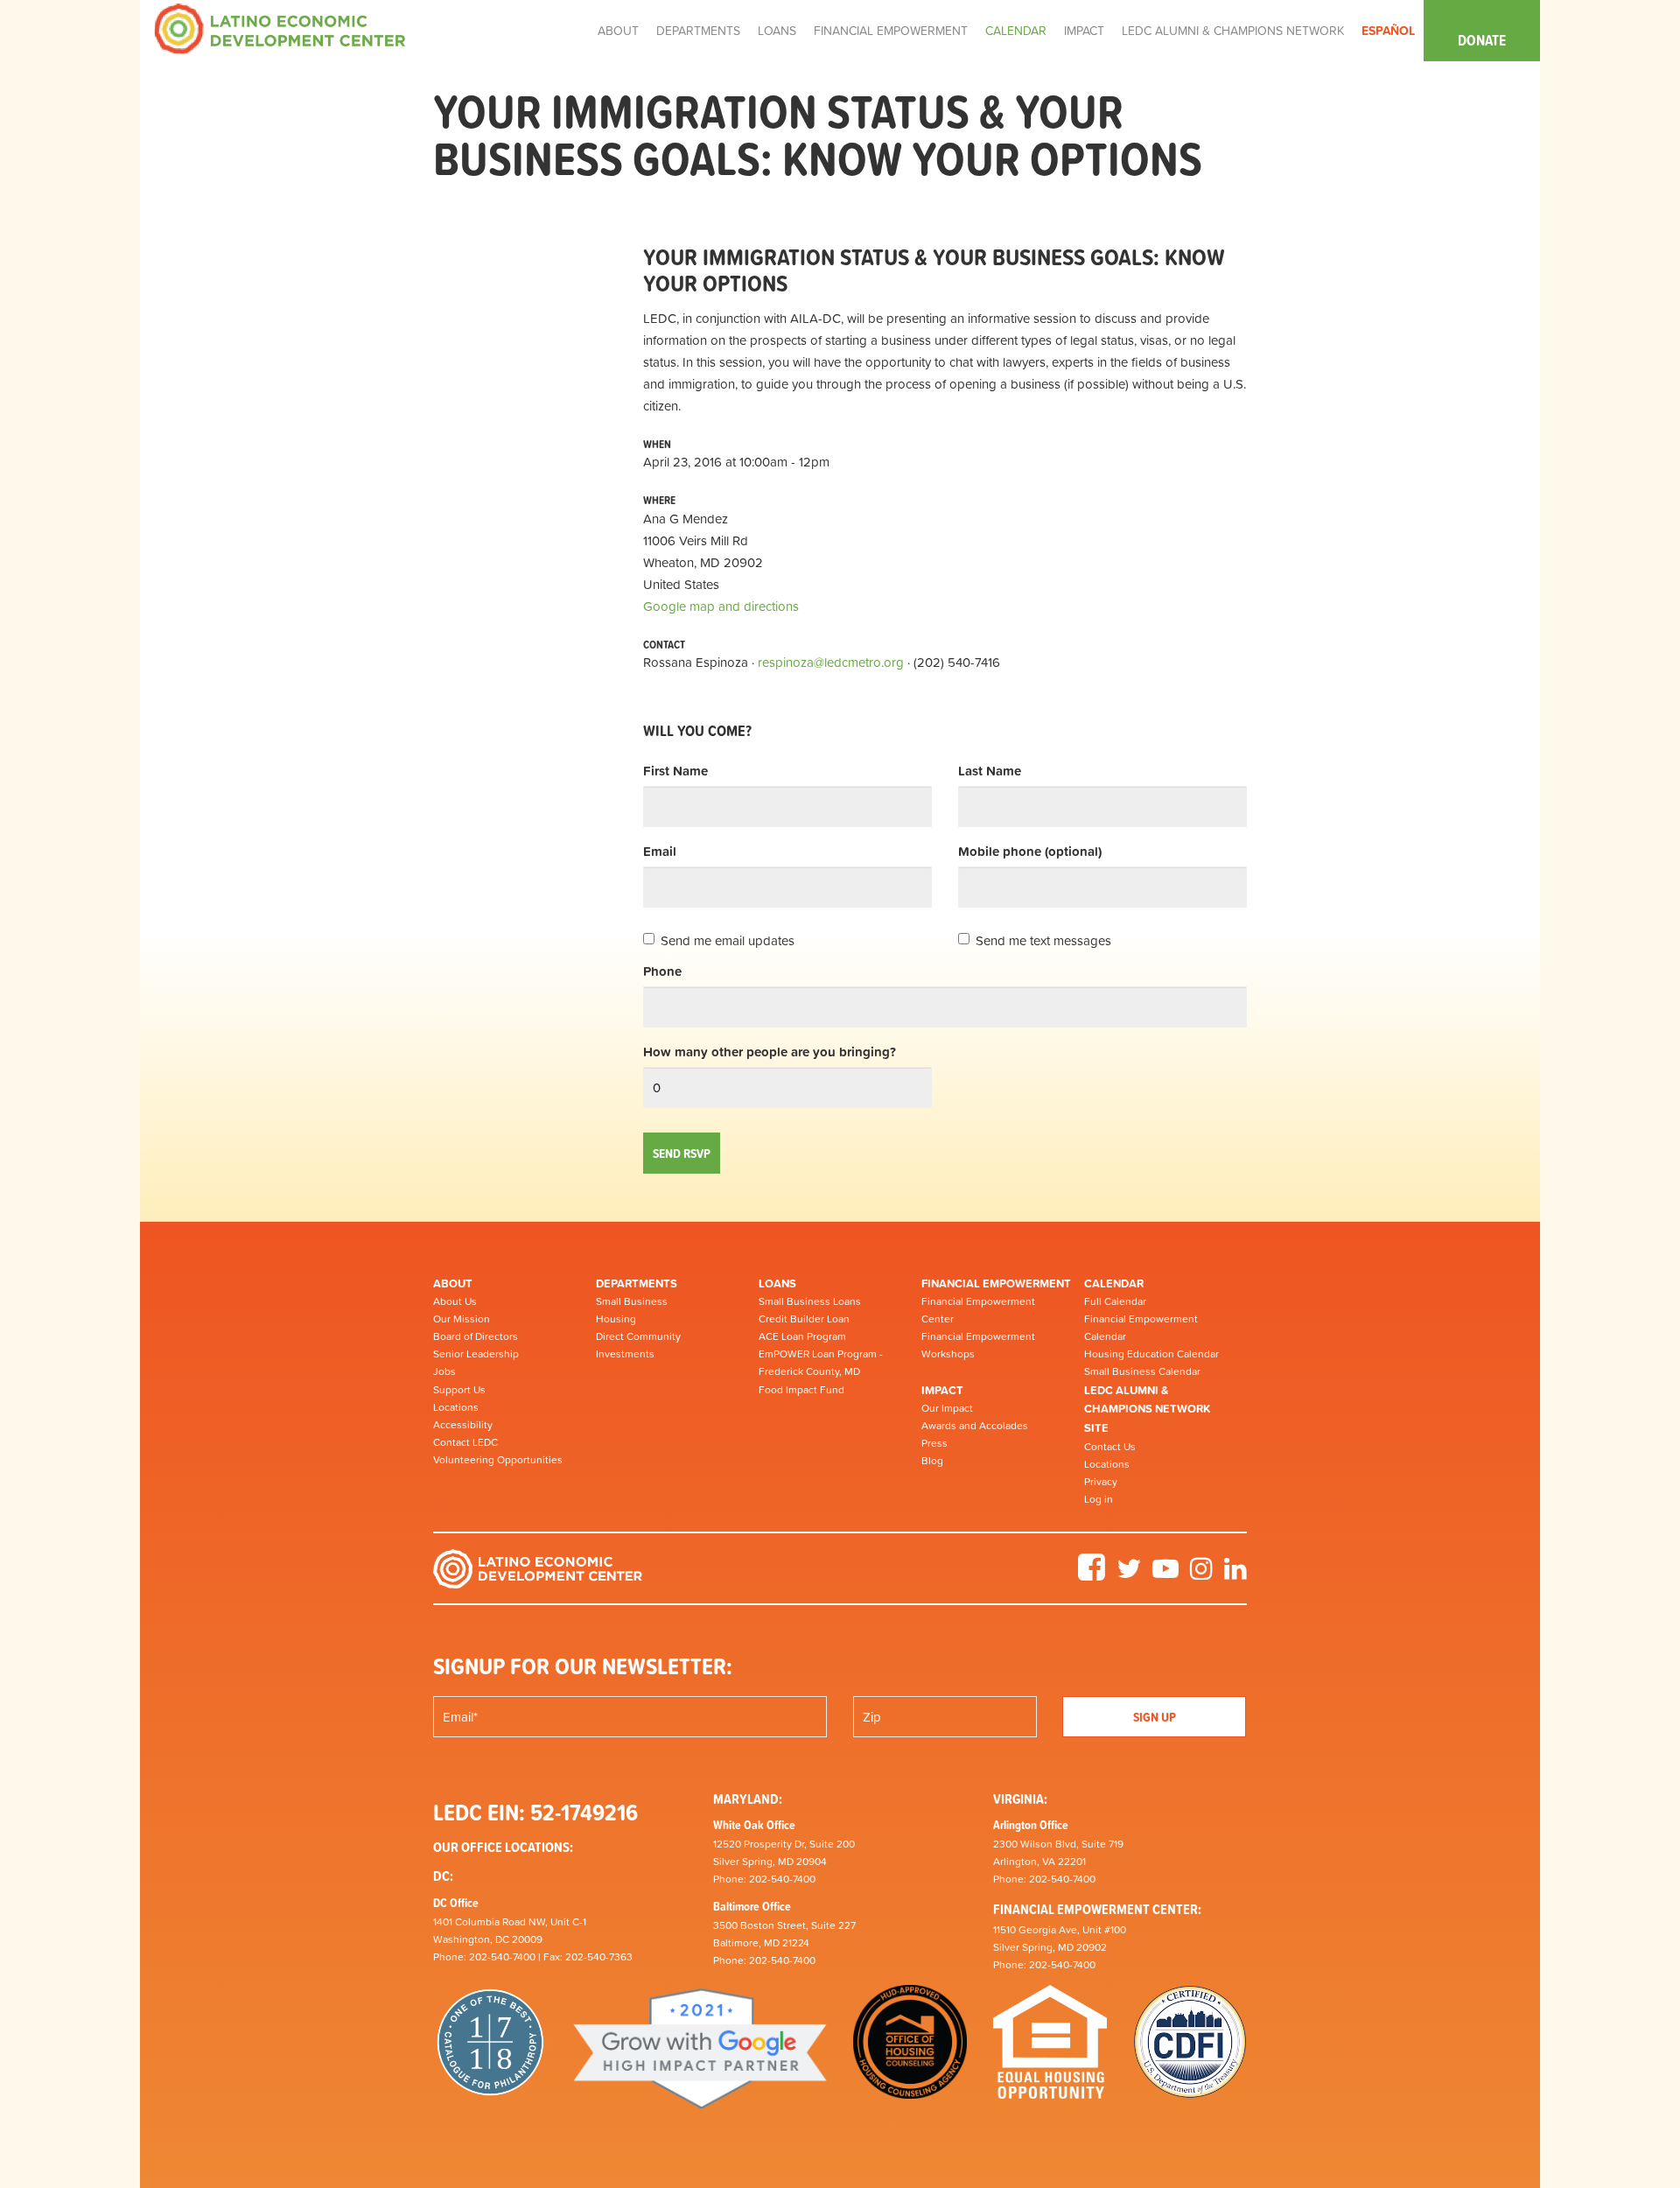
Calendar (1114, 1283)
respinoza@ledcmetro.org (831, 662)
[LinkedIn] (1235, 1574)
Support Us (459, 1390)
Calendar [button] (1016, 31)
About (453, 1283)
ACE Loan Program (802, 1336)
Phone (662, 971)
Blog (932, 1461)
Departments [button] (698, 31)
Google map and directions (721, 606)
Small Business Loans (810, 1301)
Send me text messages (1043, 940)
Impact (942, 1390)
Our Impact (947, 1408)
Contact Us (1110, 1447)
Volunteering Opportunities (498, 1460)
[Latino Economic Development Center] (280, 28)
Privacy (1101, 1482)
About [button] (618, 31)
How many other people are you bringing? (770, 1052)
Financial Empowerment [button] (891, 31)
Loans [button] (777, 31)
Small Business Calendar (1142, 1371)
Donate (1482, 40)
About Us (455, 1301)
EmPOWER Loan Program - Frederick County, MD (821, 1363)
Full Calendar (1115, 1301)
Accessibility (463, 1425)
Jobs (444, 1371)
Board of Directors (476, 1336)
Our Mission (462, 1319)
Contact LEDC (465, 1442)
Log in (1099, 1499)
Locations (456, 1407)
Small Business (632, 1301)
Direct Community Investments (638, 1345)
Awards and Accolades (975, 1426)
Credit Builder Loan (804, 1319)
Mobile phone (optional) (1030, 851)
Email (660, 851)
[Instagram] (1201, 1574)
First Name (675, 771)
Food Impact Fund (801, 1390)
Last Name (990, 771)
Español (1388, 31)
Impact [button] (1084, 31)
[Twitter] (1129, 1574)
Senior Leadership (476, 1354)
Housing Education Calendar (1151, 1354)
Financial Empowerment (996, 1283)
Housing (616, 1319)
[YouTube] (1165, 1574)
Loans (777, 1283)
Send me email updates (728, 940)
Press (934, 1443)
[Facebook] (1092, 1574)
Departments (637, 1283)
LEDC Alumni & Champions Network (1233, 31)
